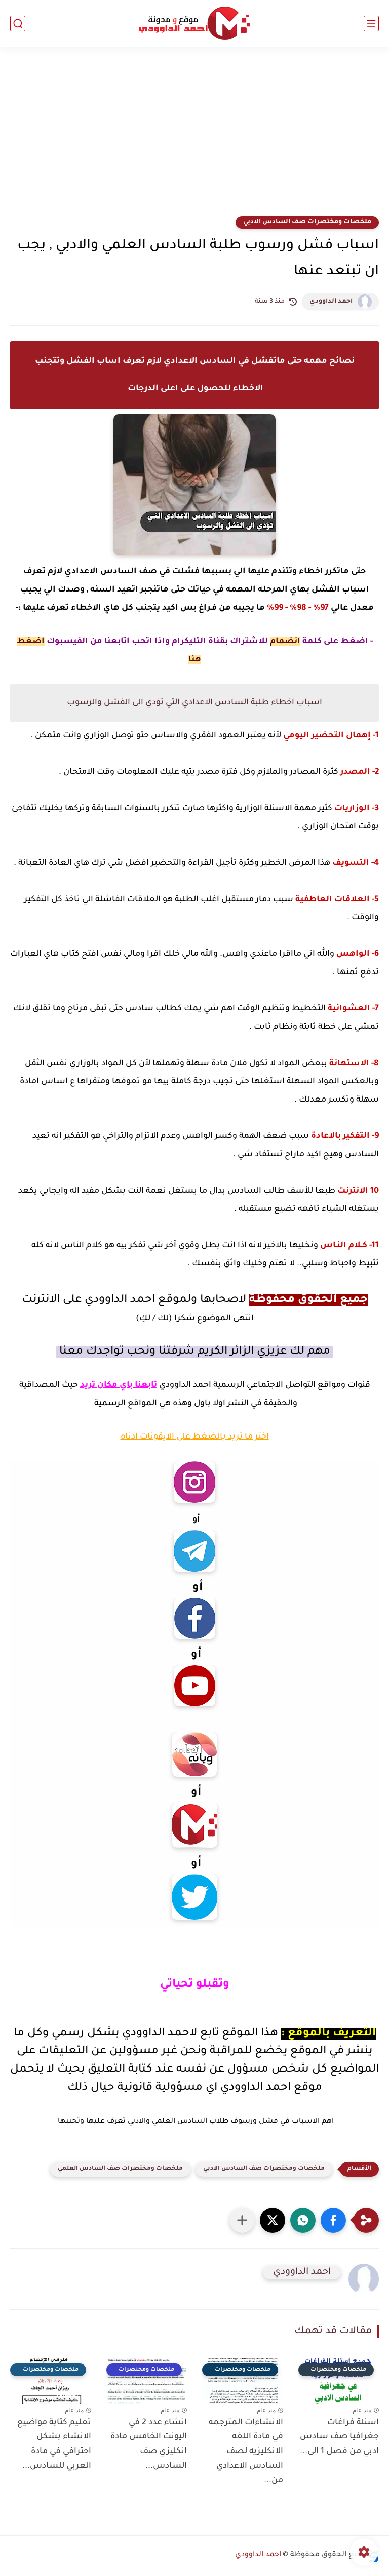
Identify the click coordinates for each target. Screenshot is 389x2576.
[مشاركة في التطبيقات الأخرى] (242, 2220)
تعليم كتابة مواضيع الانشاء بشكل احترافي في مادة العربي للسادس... (54, 2444)
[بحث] (18, 24)
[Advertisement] (194, 138)
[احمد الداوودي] (194, 24)
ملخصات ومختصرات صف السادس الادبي (307, 222)
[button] (333, 2220)
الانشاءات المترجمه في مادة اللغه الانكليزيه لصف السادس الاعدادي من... (246, 2452)
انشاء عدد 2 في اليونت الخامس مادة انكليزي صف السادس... (149, 2444)
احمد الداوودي (331, 302)
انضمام (285, 642)
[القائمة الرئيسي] (371, 24)
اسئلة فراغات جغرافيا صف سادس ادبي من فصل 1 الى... (339, 2437)
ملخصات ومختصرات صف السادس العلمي (120, 2169)
